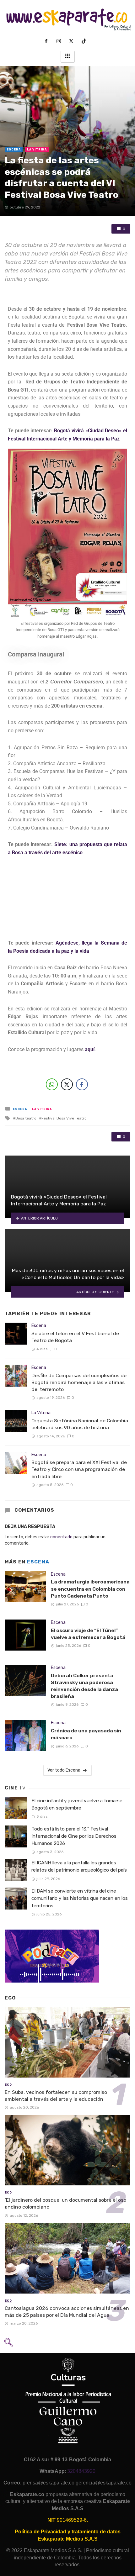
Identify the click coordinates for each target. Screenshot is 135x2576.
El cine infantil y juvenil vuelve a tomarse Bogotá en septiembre (77, 1804)
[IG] (61, 41)
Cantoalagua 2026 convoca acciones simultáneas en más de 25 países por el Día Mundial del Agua (67, 2312)
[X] (74, 41)
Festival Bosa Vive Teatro (64, 1118)
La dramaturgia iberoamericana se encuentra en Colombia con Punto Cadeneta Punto (90, 1589)
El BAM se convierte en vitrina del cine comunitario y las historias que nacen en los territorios (80, 1898)
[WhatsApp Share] (52, 1084)
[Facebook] (49, 41)
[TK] (86, 41)
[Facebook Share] (82, 1084)
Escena (14, 150)
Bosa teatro (26, 1118)
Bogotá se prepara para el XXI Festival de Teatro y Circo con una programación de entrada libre (79, 1469)
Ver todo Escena (64, 1770)
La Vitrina (37, 150)
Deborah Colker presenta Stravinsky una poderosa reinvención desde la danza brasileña (84, 1686)
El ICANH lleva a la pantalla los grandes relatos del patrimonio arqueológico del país (79, 1866)
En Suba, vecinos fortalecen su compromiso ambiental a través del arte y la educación (56, 2096)
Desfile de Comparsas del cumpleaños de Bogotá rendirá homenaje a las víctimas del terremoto (79, 1382)
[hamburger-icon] (68, 57)
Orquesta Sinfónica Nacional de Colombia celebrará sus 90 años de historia (80, 1424)
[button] (8, 2344)
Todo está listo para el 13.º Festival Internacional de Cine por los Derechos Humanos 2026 (74, 1836)
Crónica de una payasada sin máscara (86, 1734)
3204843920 (81, 2471)
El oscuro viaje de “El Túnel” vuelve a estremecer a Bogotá (88, 1634)
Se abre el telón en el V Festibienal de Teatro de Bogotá (75, 1337)
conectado (61, 1537)
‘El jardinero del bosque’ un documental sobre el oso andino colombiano (65, 2203)
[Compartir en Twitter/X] (67, 1084)
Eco (8, 2085)
